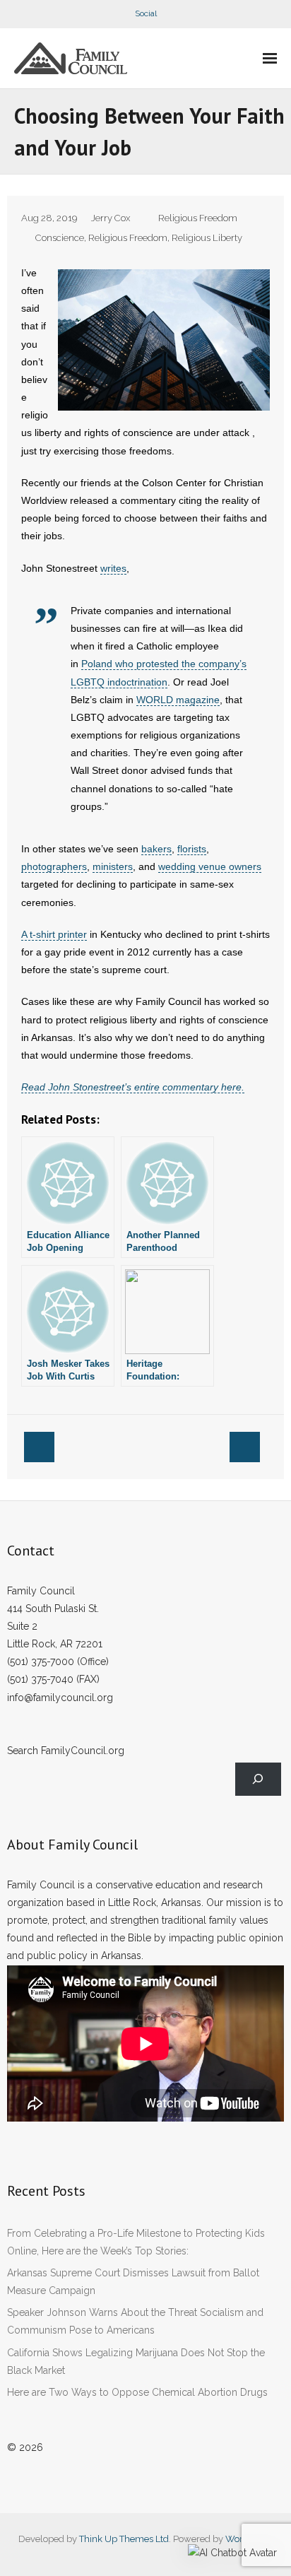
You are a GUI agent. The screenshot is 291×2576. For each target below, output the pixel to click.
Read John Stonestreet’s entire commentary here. (133, 1087)
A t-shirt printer (54, 934)
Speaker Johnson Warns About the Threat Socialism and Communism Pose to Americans (135, 2321)
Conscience (60, 238)
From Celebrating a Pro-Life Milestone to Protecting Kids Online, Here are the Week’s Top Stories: (136, 2242)
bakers (156, 849)
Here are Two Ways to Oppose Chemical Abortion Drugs (137, 2392)
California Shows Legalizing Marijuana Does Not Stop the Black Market (136, 2362)
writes (113, 568)
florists (192, 849)
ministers (113, 866)
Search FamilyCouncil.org (66, 1751)
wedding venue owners (210, 866)
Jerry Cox (111, 218)
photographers (54, 866)
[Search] (258, 1779)
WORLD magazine (178, 700)
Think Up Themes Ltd (124, 2539)
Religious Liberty (207, 238)
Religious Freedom (198, 218)
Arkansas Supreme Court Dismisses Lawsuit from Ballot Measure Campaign (133, 2282)
